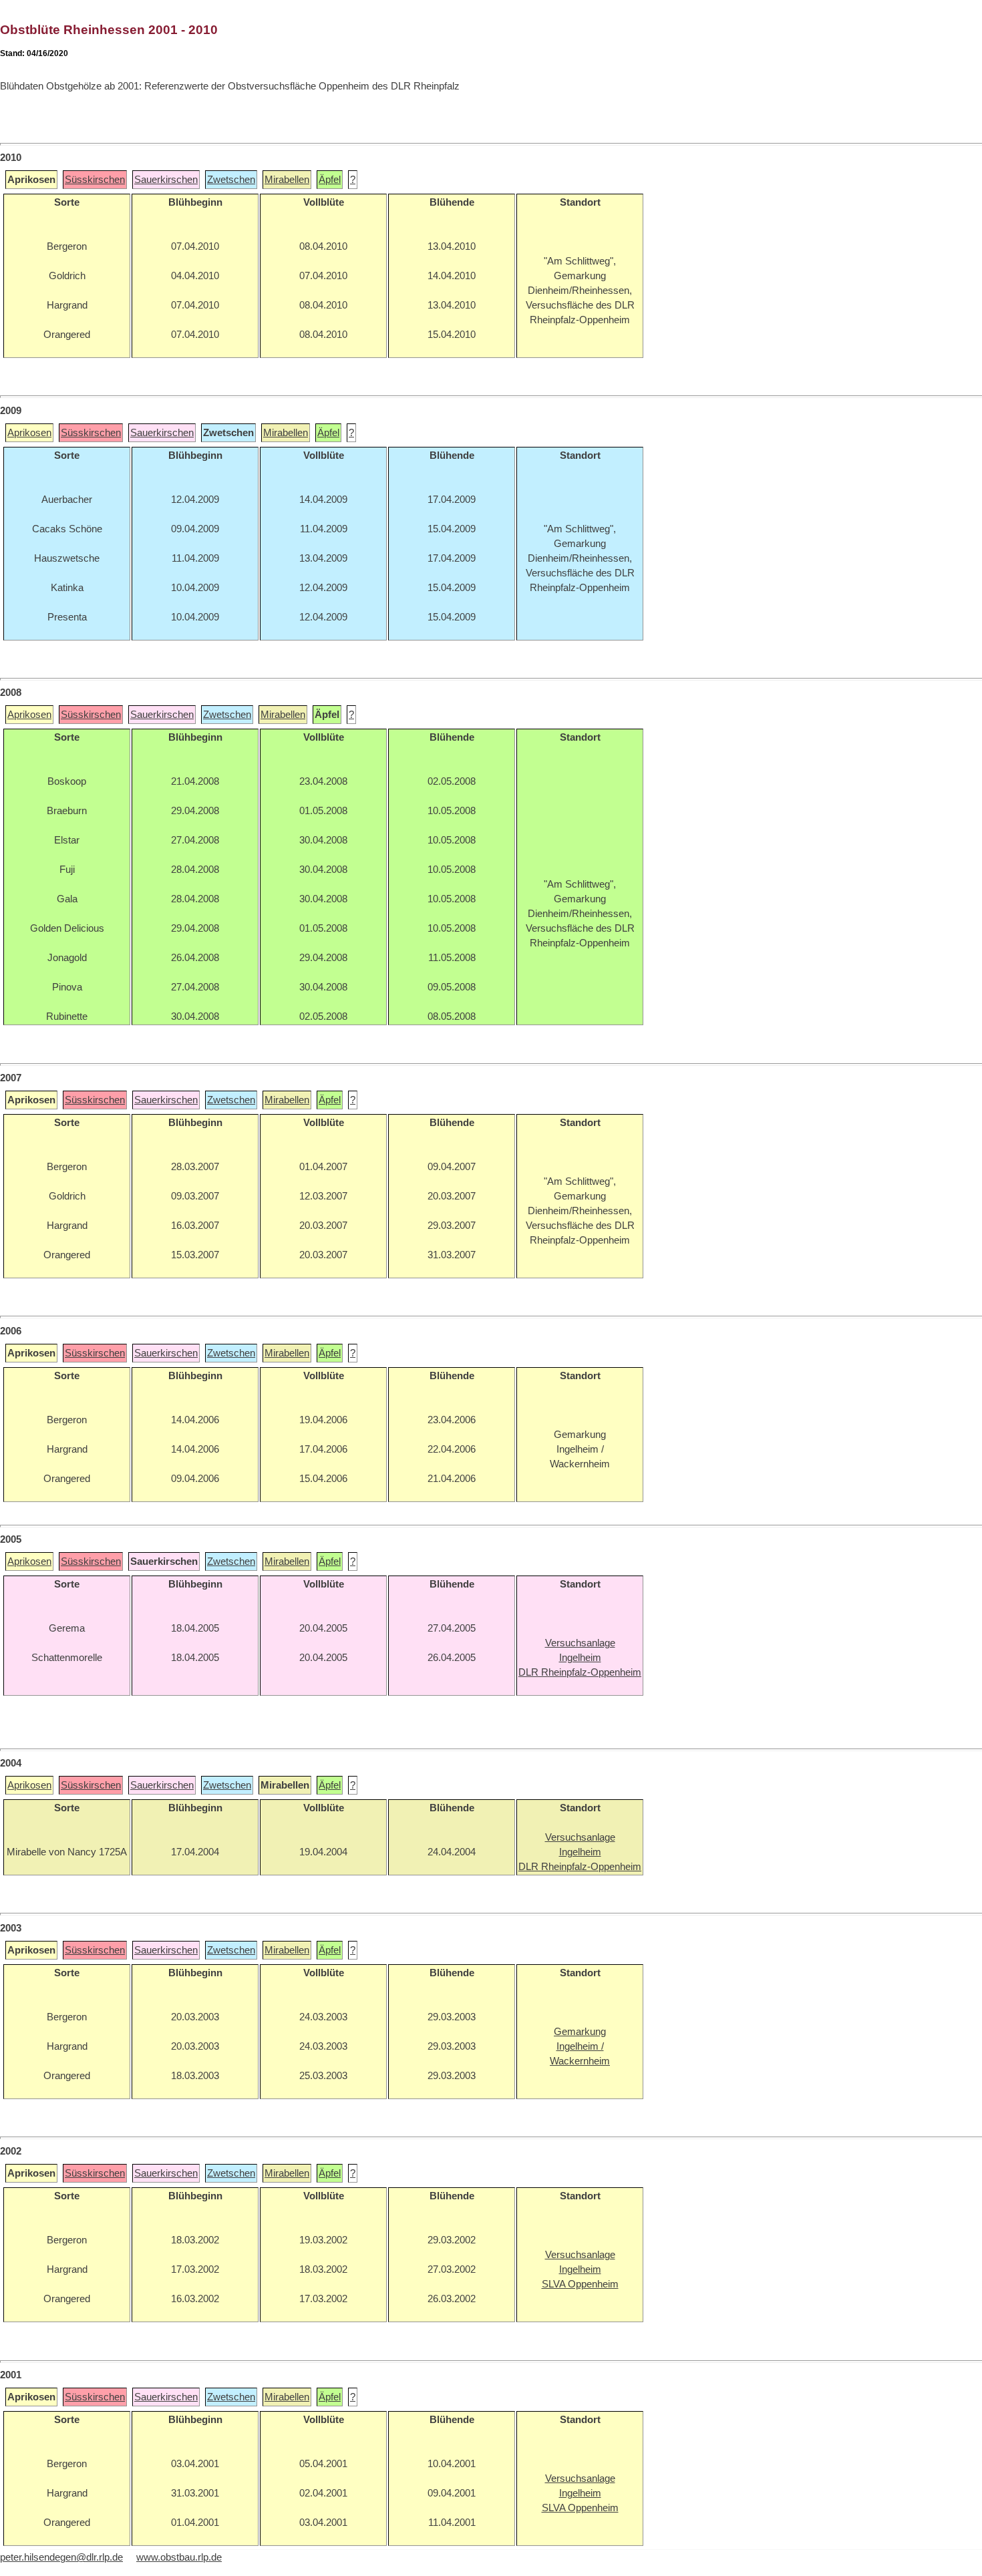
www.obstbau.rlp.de (179, 2557)
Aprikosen (29, 433)
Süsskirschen (95, 180)
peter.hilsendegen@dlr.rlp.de (61, 2557)
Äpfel (330, 180)
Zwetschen (231, 180)
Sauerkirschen (166, 180)
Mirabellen (287, 180)
